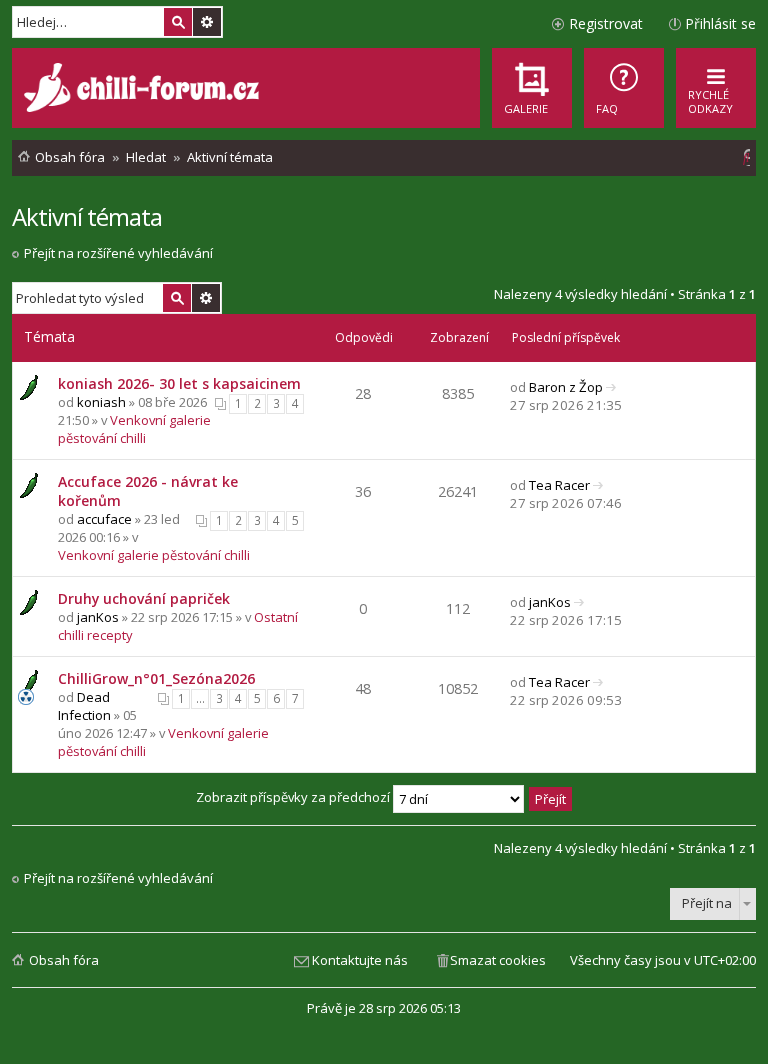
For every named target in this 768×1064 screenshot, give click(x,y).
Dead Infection (84, 706)
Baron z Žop (566, 387)
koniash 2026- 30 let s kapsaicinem (179, 383)
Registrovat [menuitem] (606, 23)
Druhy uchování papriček (144, 598)
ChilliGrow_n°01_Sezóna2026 (156, 678)
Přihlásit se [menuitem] (720, 23)
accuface (104, 519)
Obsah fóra (64, 960)
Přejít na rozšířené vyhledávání (118, 253)
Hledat (178, 22)
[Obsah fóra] (144, 90)
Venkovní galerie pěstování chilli (134, 429)
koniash (101, 402)
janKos (98, 617)
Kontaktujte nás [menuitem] (360, 960)
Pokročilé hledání (207, 22)
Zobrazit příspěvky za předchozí (294, 797)
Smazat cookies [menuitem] (498, 960)
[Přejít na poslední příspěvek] (611, 387)
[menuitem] (624, 88)
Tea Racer (559, 485)
